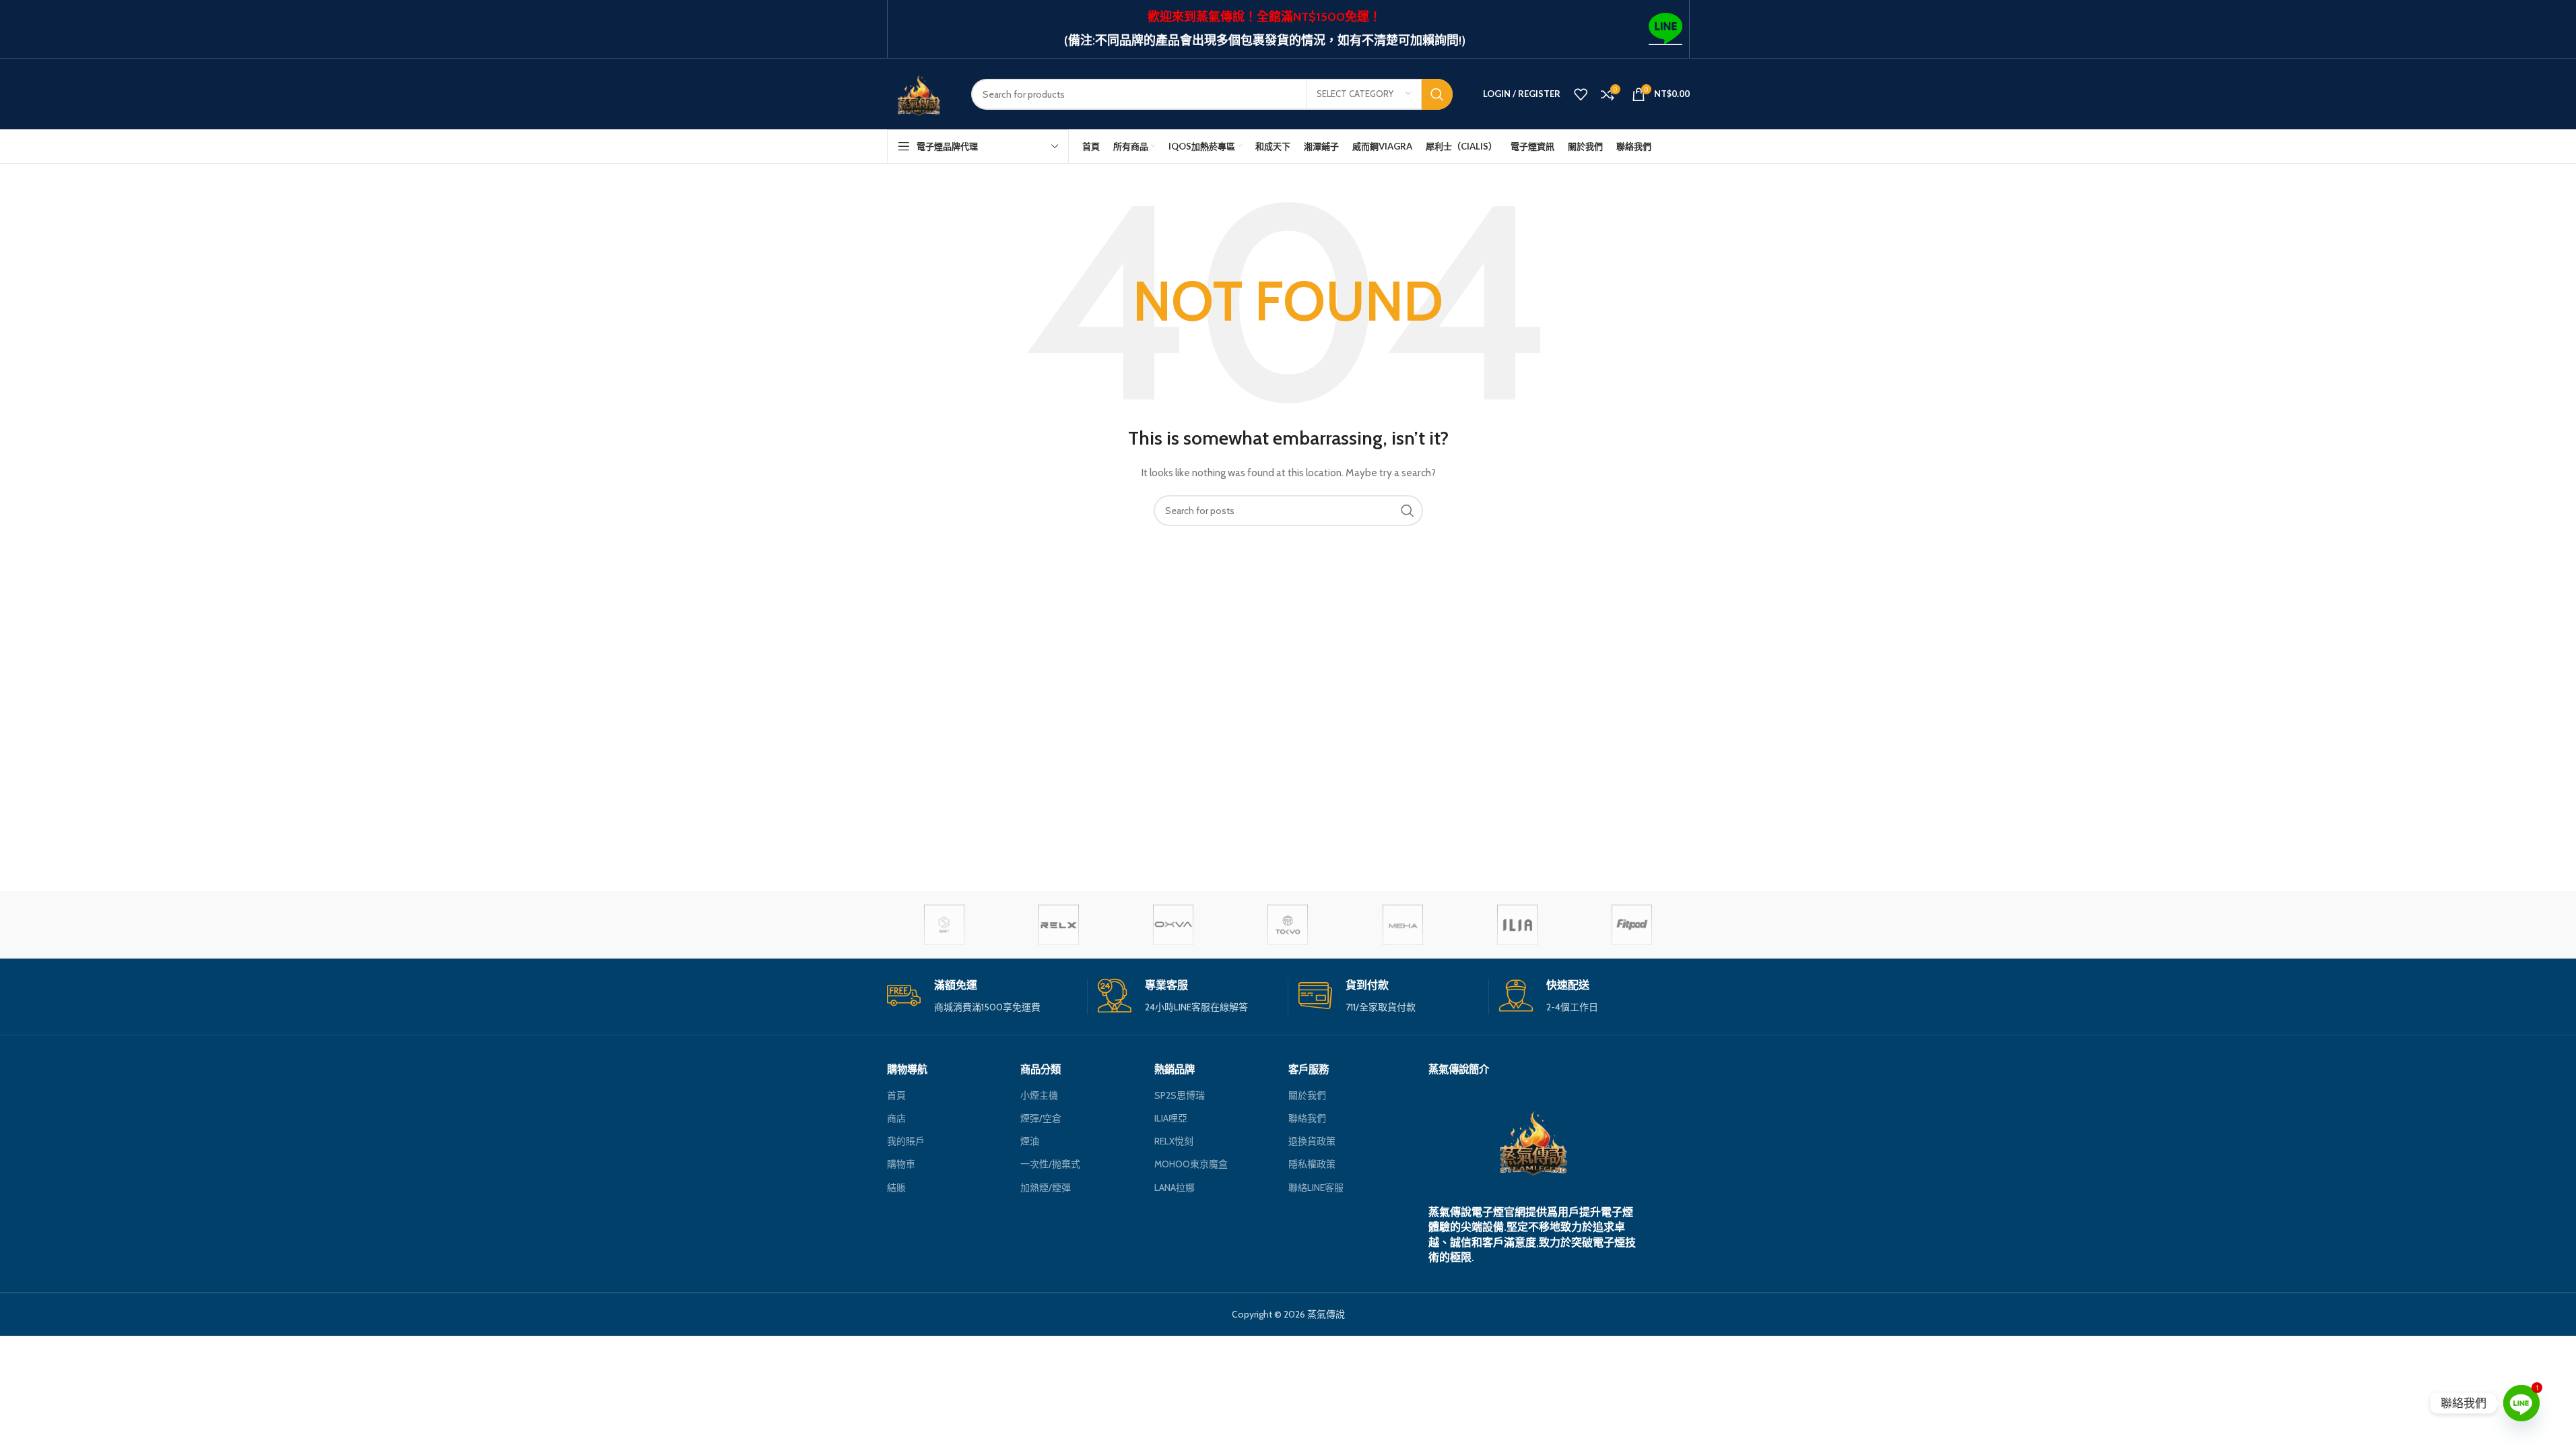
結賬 (896, 1188)
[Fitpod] (1632, 925)
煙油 (1030, 1141)
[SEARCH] (1437, 94)
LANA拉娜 (1175, 1188)
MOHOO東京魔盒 (1191, 1164)
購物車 (901, 1164)
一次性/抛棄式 (1050, 1164)
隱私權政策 (1312, 1164)
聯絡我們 (1307, 1118)
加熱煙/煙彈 (1046, 1188)
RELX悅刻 (1174, 1141)
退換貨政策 (1312, 1141)
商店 (896, 1118)
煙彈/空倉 (1041, 1118)
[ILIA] (1517, 925)
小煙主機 (1039, 1095)
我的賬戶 (906, 1141)
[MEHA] (1403, 925)
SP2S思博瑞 (1180, 1095)
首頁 (896, 1095)
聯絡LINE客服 (1316, 1188)
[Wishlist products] (1581, 94)
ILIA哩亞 (1171, 1118)
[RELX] (1059, 925)
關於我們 (1307, 1095)
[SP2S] (944, 925)
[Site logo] (919, 93)
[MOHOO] (1288, 925)
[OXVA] (1173, 925)
